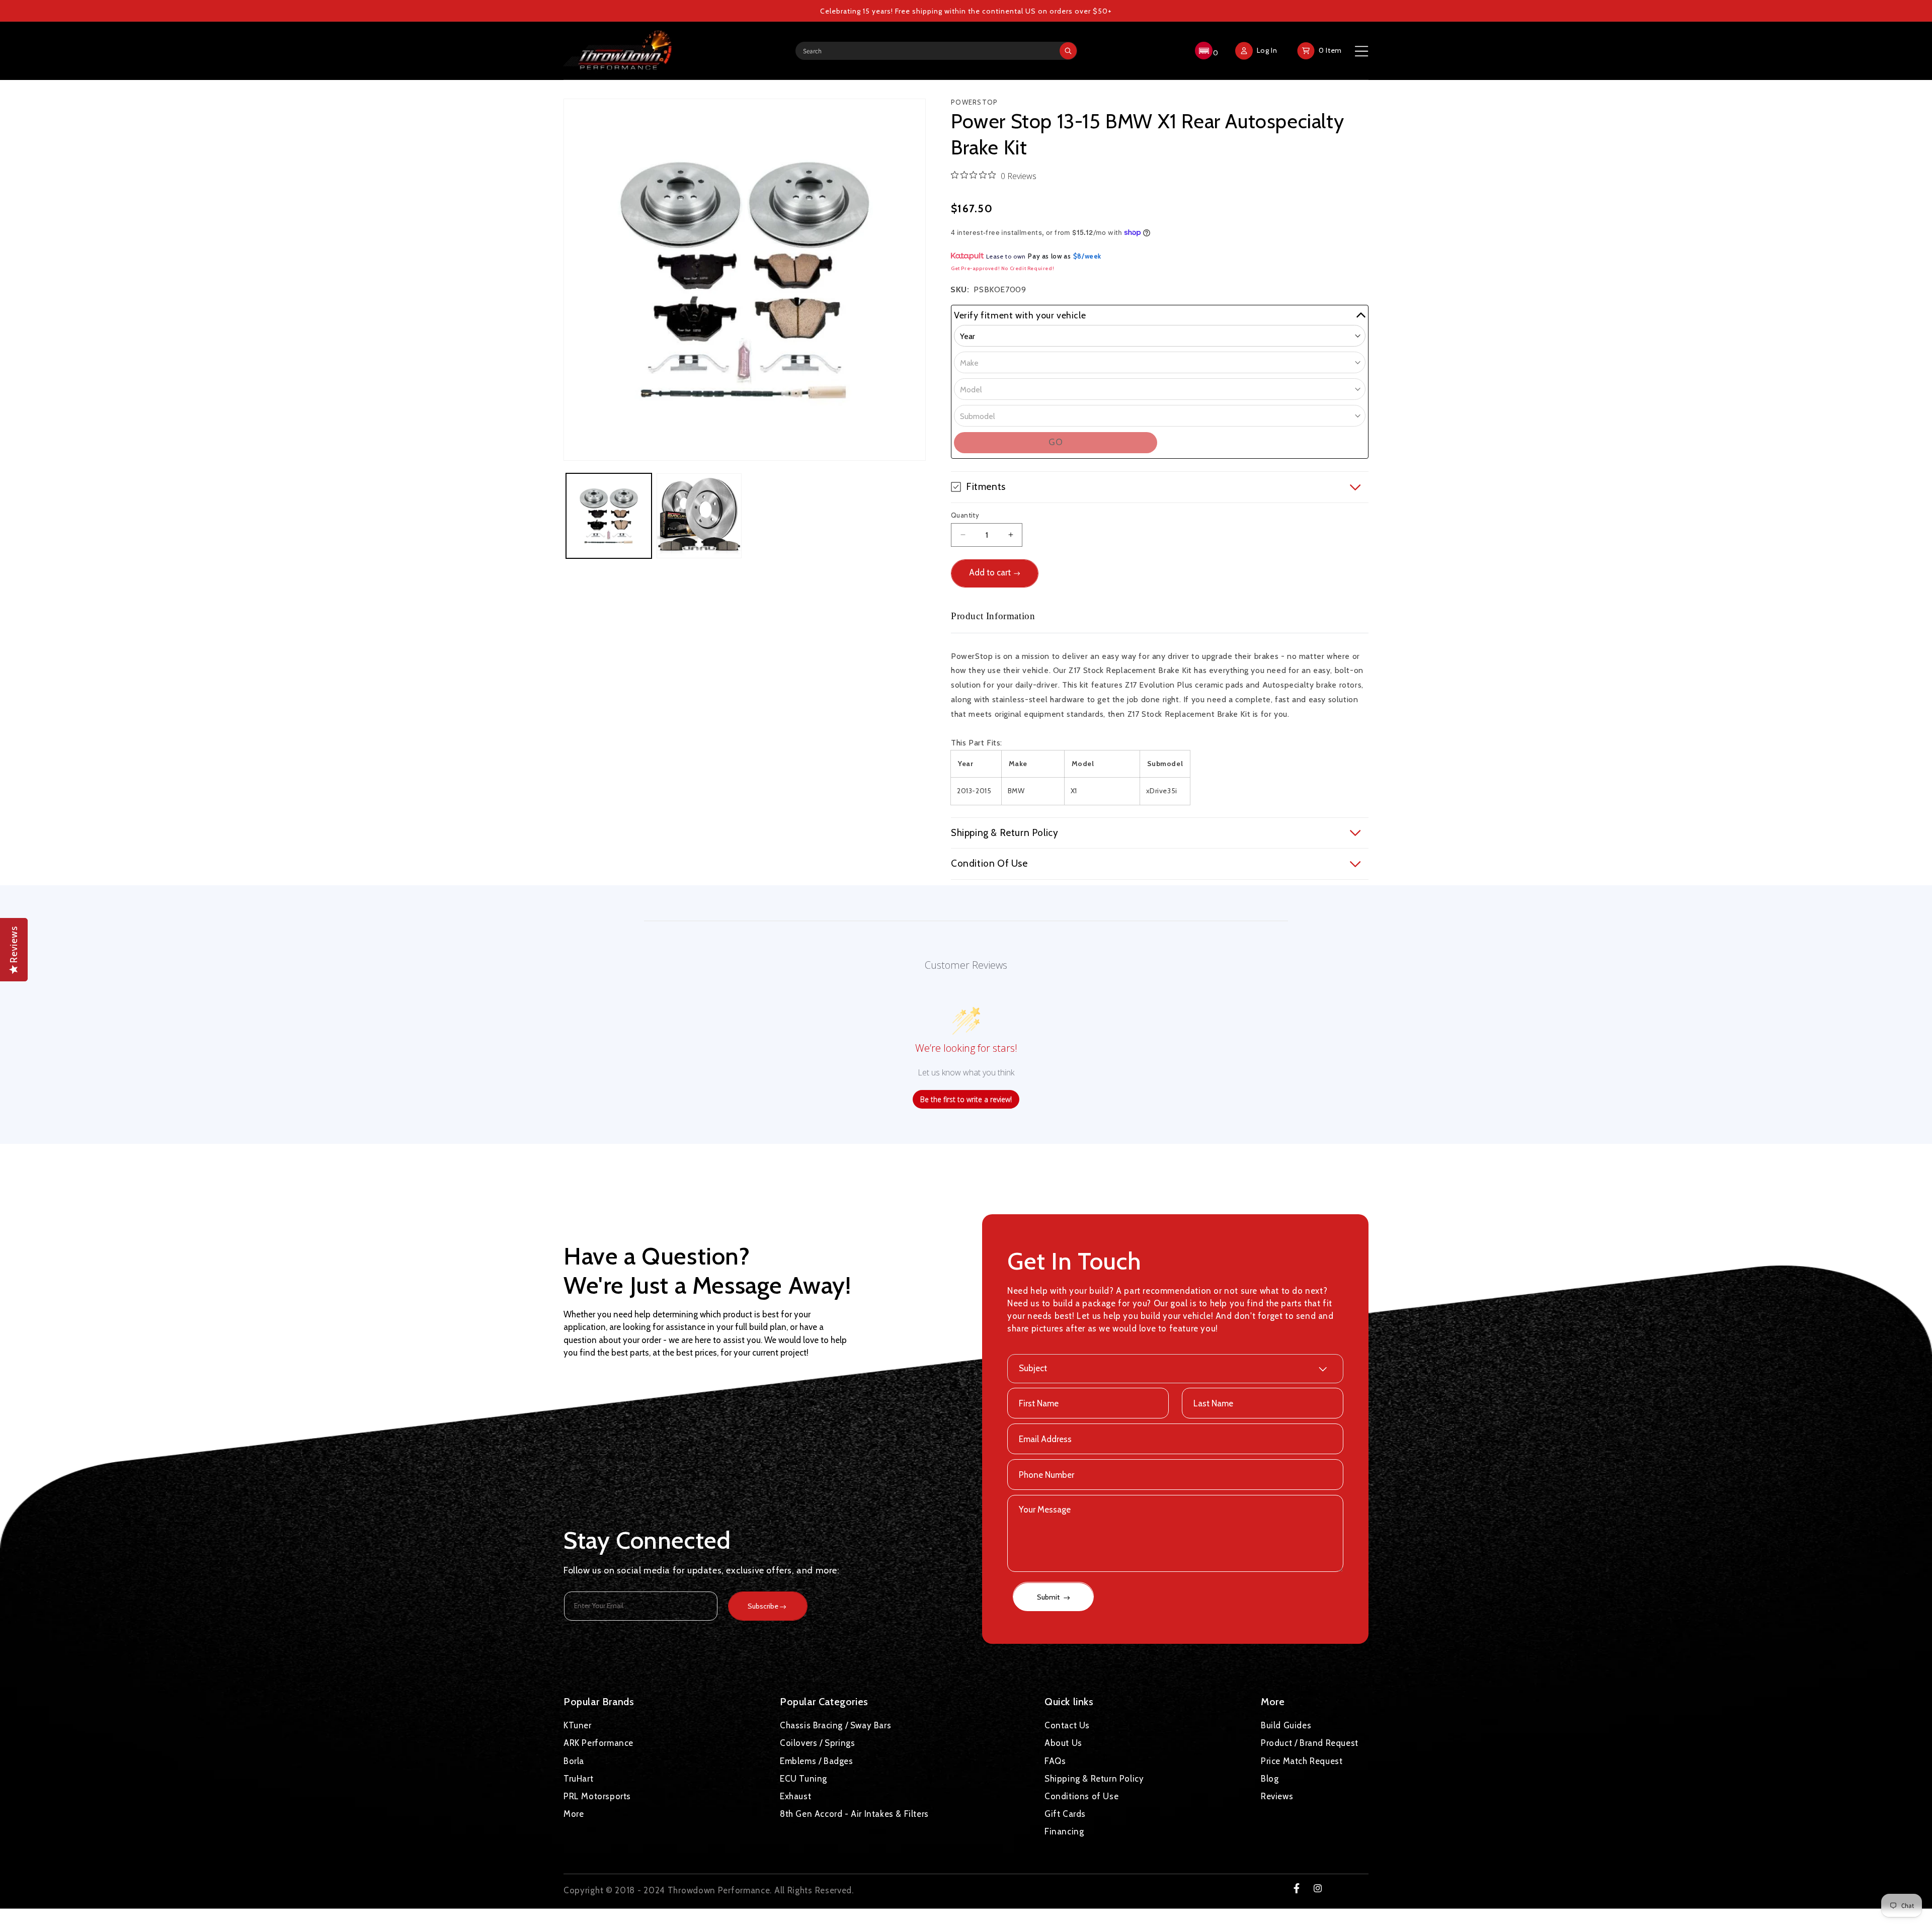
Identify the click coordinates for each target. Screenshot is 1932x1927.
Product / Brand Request (1310, 1743)
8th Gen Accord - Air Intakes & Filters (854, 1814)
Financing (1064, 1831)
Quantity (965, 515)
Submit (1049, 1598)
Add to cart (990, 572)
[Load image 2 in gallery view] (699, 516)
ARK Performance (598, 1743)
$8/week (1087, 256)
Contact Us (1067, 1725)
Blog (1270, 1778)
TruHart (578, 1778)
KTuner (578, 1725)
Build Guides (1286, 1725)
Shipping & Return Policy (1094, 1778)
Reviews (1277, 1796)
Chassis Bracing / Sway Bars (835, 1725)
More (574, 1814)
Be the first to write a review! (966, 1099)
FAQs (1055, 1761)
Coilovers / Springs (817, 1743)
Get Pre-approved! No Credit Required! (1002, 268)
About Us (1063, 1743)
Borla (574, 1761)
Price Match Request (1302, 1761)
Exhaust (795, 1796)
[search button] (1068, 51)
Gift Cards (1065, 1814)
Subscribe (763, 1606)
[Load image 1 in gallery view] (609, 516)
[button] (1205, 51)
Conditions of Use (1081, 1796)
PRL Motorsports (597, 1796)
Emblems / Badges (817, 1761)
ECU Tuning (803, 1778)
